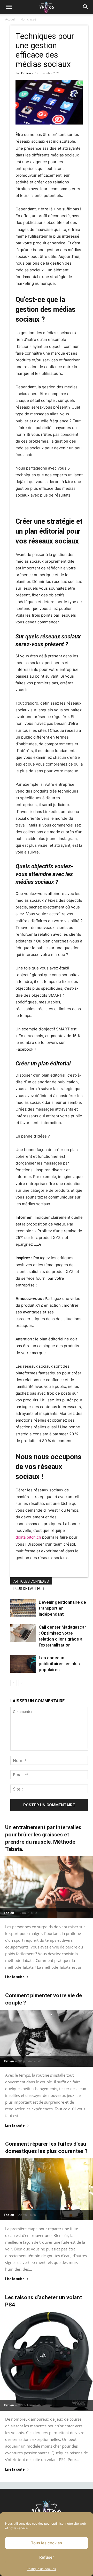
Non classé (28, 19)
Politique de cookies (41, 2569)
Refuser (47, 2557)
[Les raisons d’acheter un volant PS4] (47, 2361)
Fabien (26, 73)
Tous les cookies (47, 2543)
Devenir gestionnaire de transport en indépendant (62, 1608)
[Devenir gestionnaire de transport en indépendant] (23, 1608)
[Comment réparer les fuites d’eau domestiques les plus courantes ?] (47, 2189)
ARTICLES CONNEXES (31, 1581)
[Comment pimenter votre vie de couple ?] (47, 2038)
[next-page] (22, 1683)
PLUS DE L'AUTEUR (29, 1589)
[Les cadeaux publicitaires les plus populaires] (23, 1664)
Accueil (10, 19)
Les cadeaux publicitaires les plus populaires (59, 1664)
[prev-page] (14, 1683)
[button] (9, 7)
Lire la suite (15, 1977)
